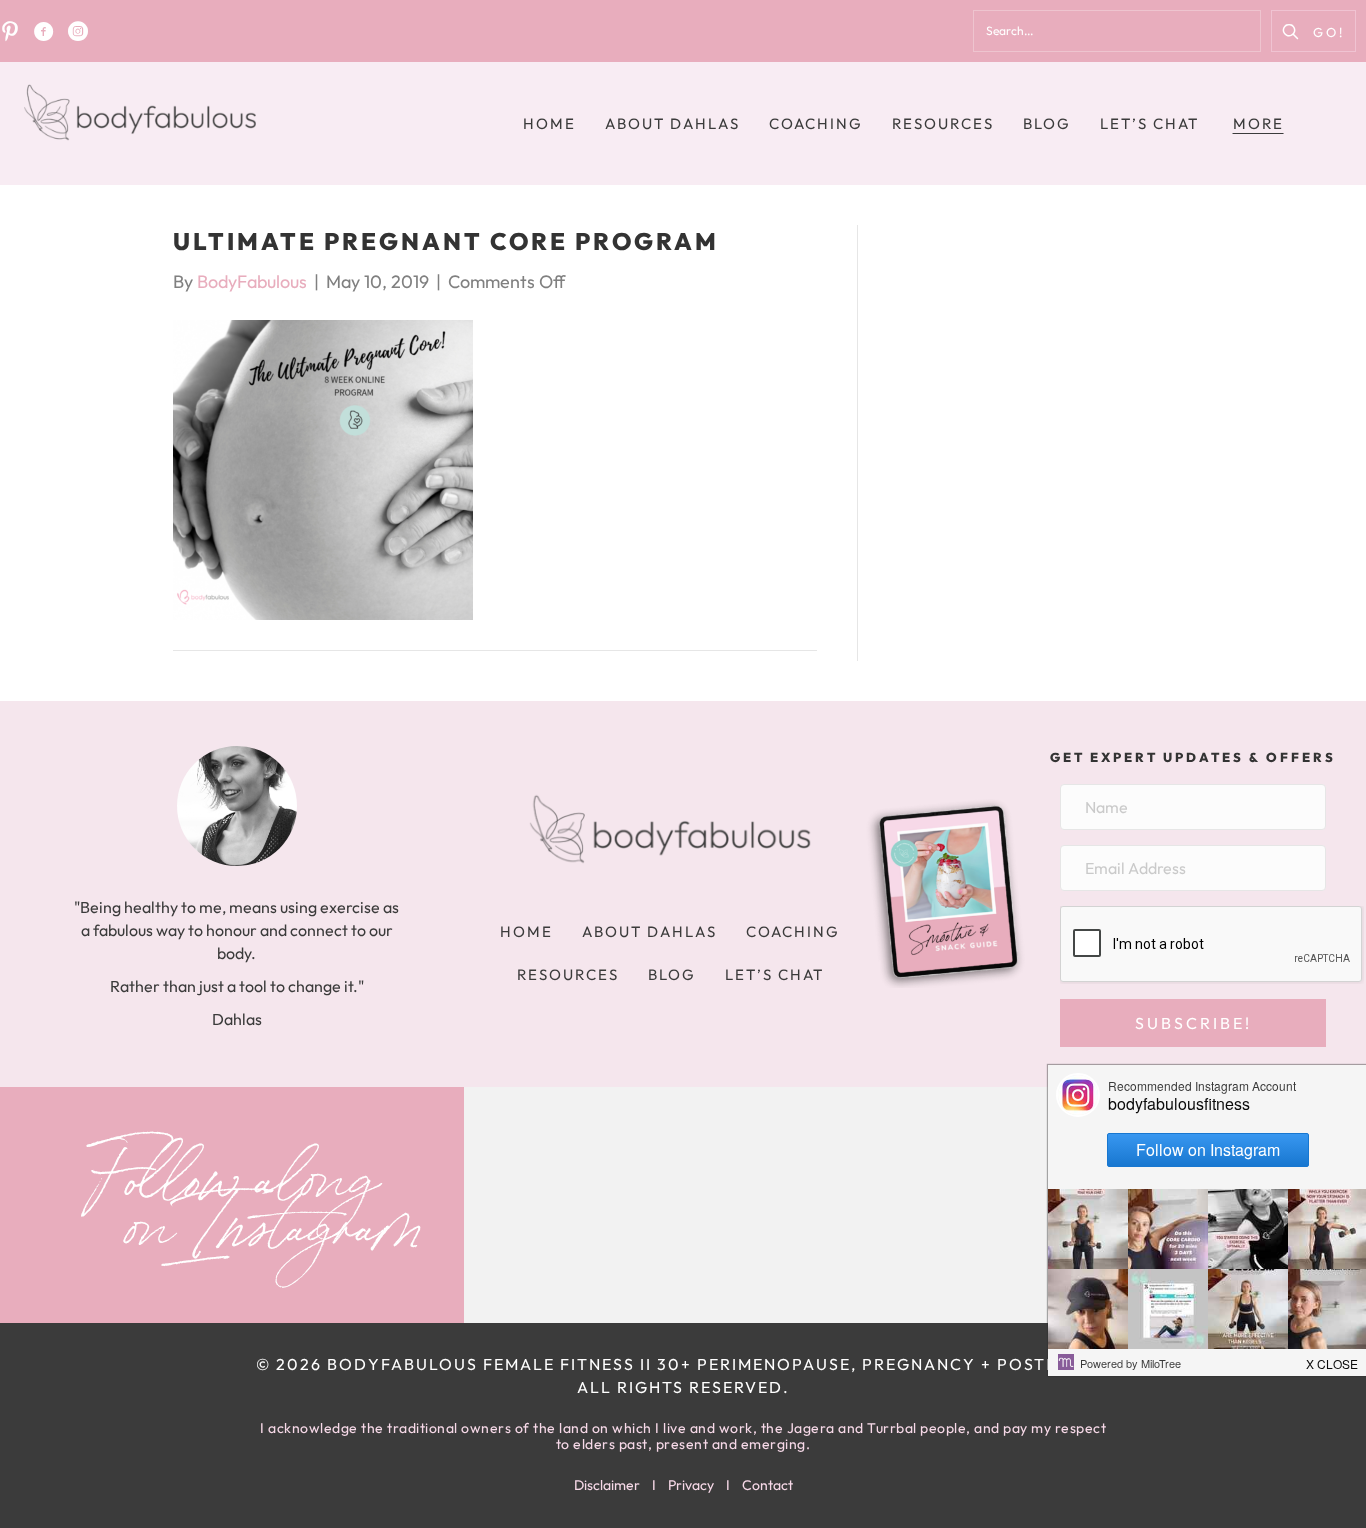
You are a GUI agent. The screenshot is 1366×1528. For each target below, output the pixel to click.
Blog (1047, 123)
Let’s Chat (1149, 123)
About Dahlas (672, 123)
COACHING (816, 123)
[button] (1313, 31)
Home (549, 123)
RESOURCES (943, 123)
